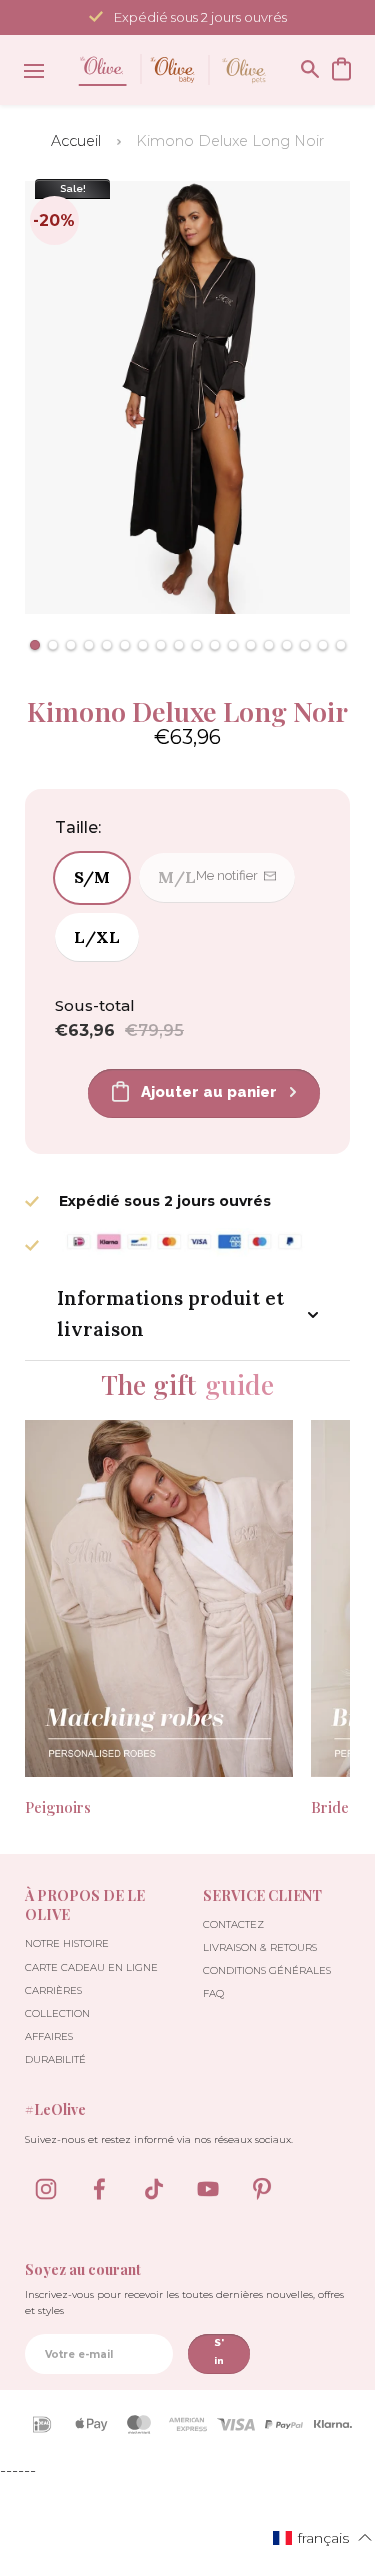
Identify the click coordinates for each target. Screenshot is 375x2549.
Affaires (49, 2036)
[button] (35, 645)
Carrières (53, 1990)
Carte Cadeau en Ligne (91, 1967)
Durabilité (55, 2059)
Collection (57, 2013)
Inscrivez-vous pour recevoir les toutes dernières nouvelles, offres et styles (184, 2302)
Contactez (233, 1924)
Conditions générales (267, 1970)
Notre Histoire (67, 1943)
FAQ (213, 1993)
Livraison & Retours (260, 1947)
